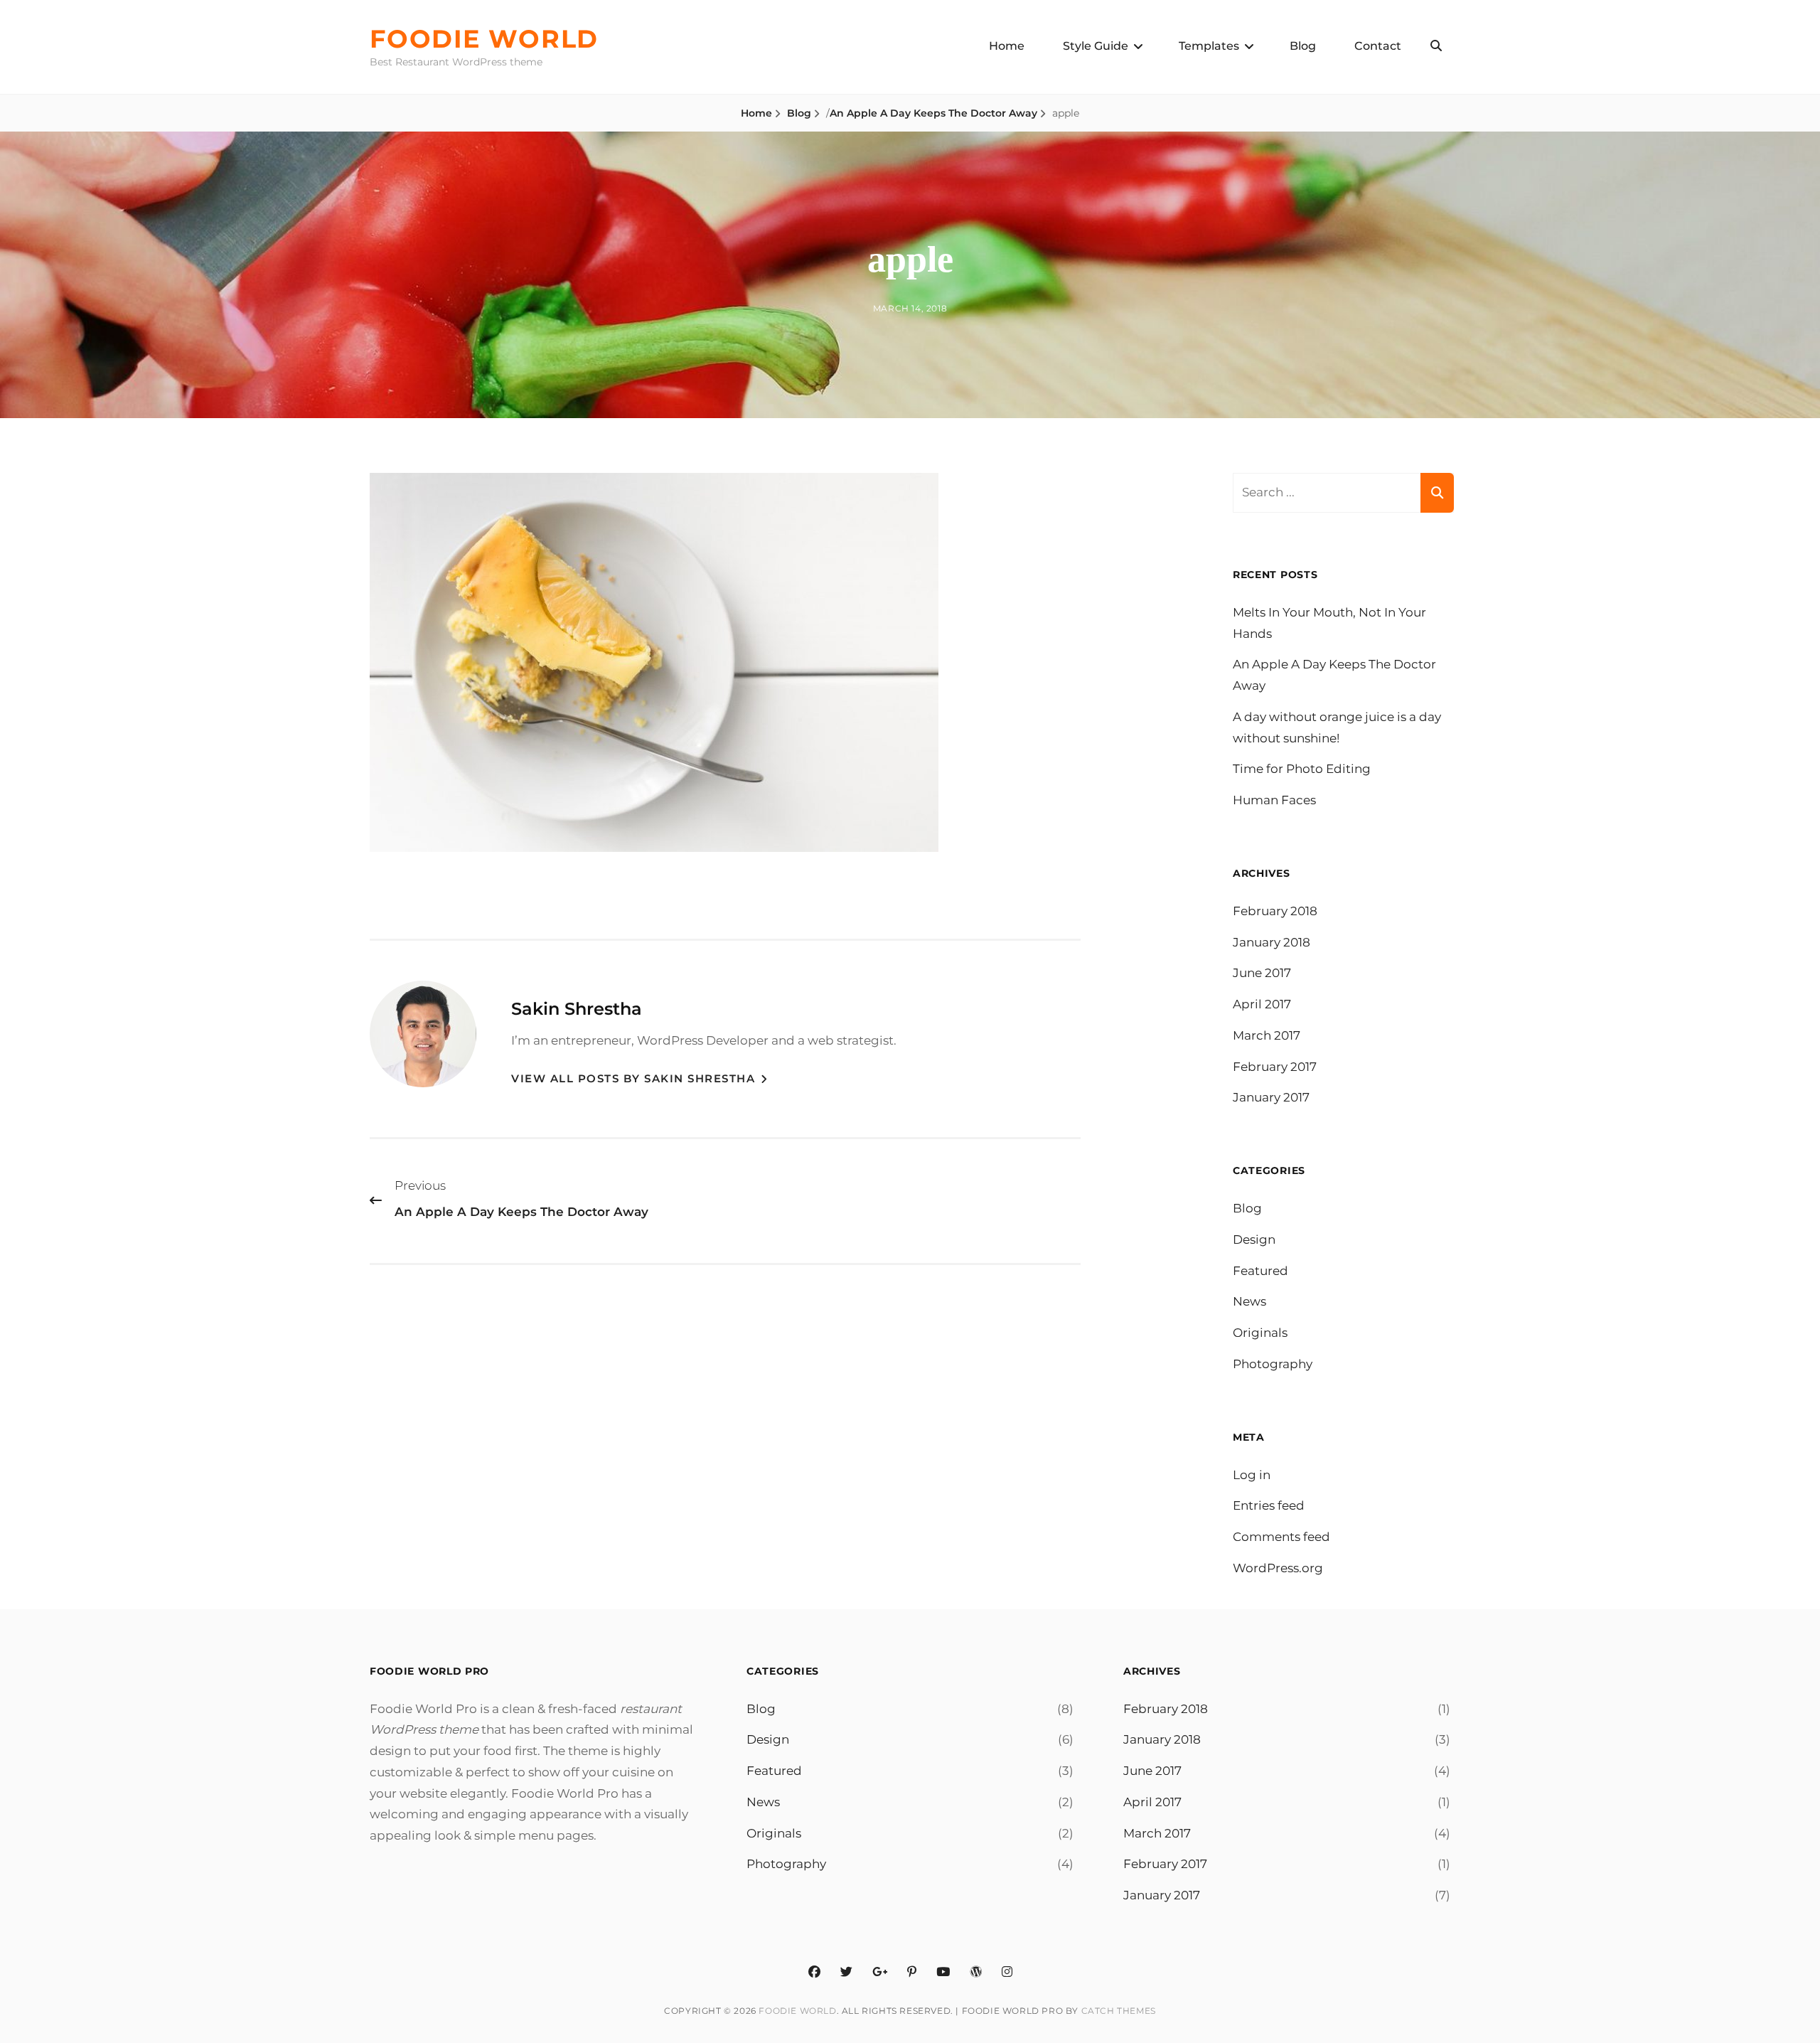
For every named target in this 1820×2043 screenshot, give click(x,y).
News (1249, 1301)
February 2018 (1275, 911)
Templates (1209, 46)
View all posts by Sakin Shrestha (635, 1078)
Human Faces (1274, 800)
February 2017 (1275, 1067)
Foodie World (484, 39)
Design (1254, 1239)
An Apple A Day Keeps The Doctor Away (933, 113)
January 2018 (1272, 942)
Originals (1260, 1333)
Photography (1273, 1364)
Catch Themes (1119, 2011)
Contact (1378, 46)
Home (1007, 46)
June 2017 (1262, 973)
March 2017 (1267, 1035)
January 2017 (1271, 1097)
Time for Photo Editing (1302, 769)
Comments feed (1281, 1537)
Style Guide (1096, 46)
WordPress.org (1278, 1568)
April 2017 (1262, 1004)
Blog (1303, 46)
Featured (1260, 1271)
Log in (1252, 1475)
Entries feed (1269, 1505)
